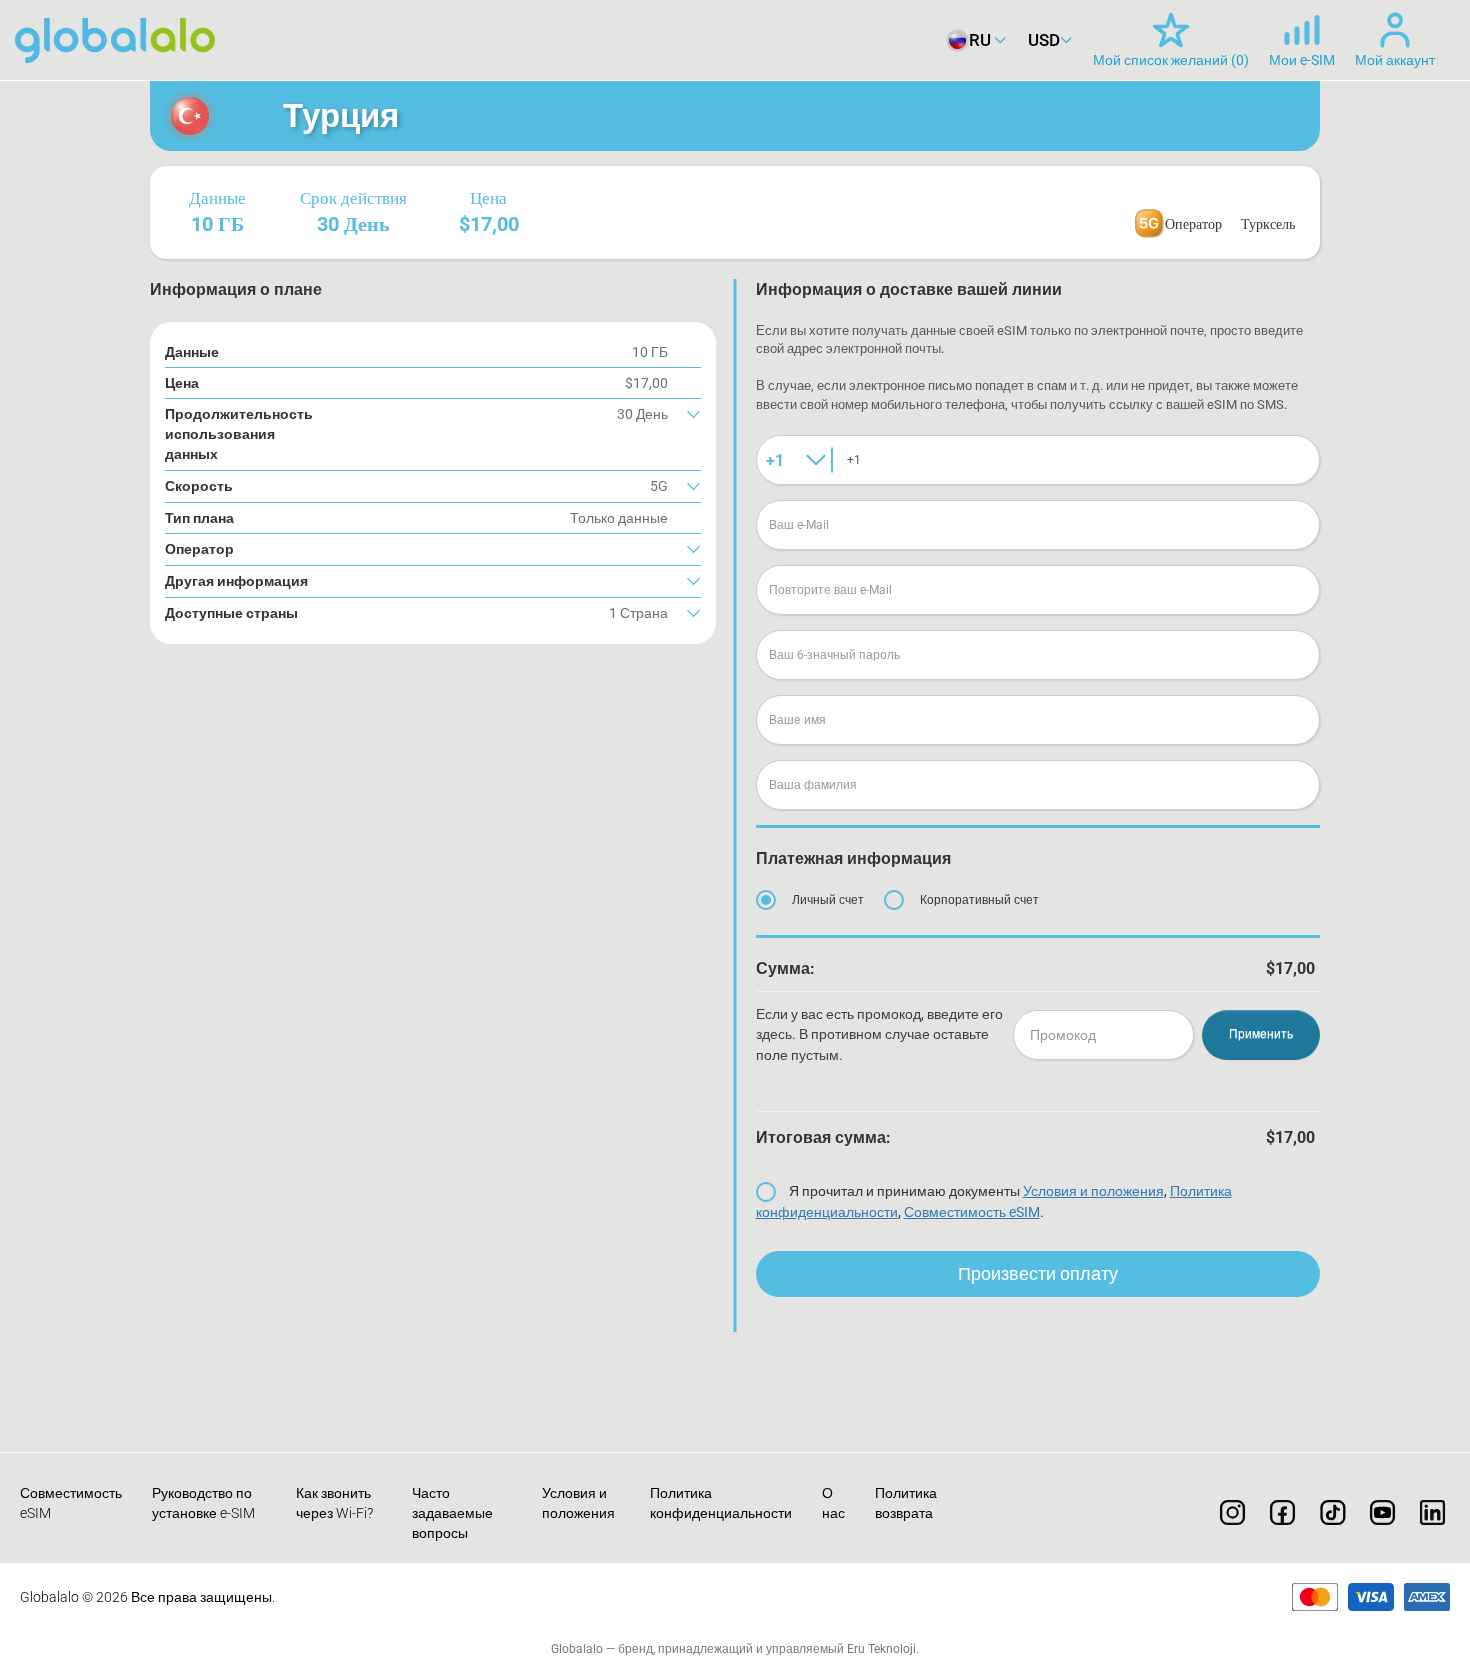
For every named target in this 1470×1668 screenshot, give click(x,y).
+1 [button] (775, 460)
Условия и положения (1093, 1191)
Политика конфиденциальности (721, 1503)
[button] (433, 434)
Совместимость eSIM (972, 1212)
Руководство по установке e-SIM (203, 1503)
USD (1044, 40)
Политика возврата (906, 1503)
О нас (833, 1503)
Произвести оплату (1038, 1273)
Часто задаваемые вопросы (452, 1513)
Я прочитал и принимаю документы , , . (994, 1201)
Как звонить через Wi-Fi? (334, 1503)
